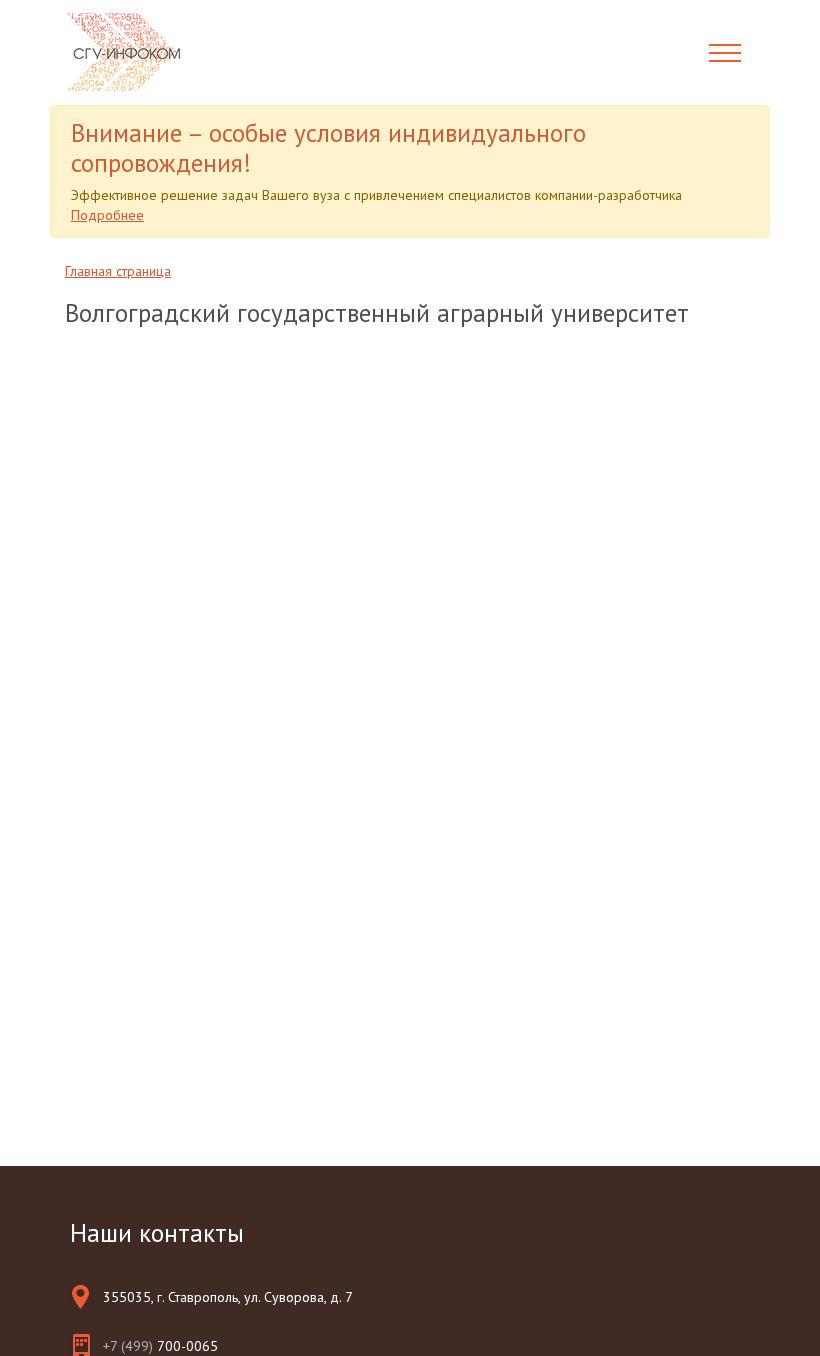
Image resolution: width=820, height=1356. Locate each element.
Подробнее (107, 215)
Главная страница (118, 271)
